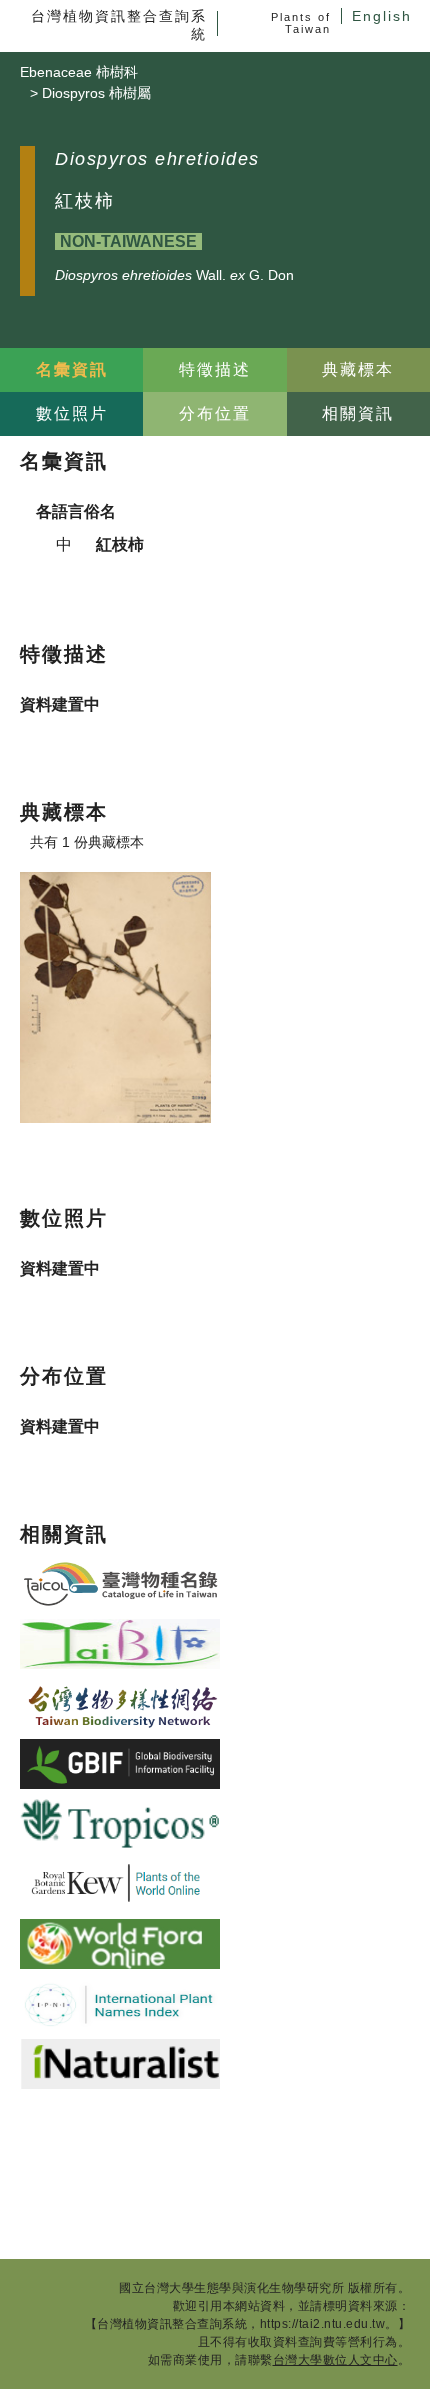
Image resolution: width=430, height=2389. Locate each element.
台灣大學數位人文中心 (335, 2360)
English (382, 16)
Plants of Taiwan (301, 23)
